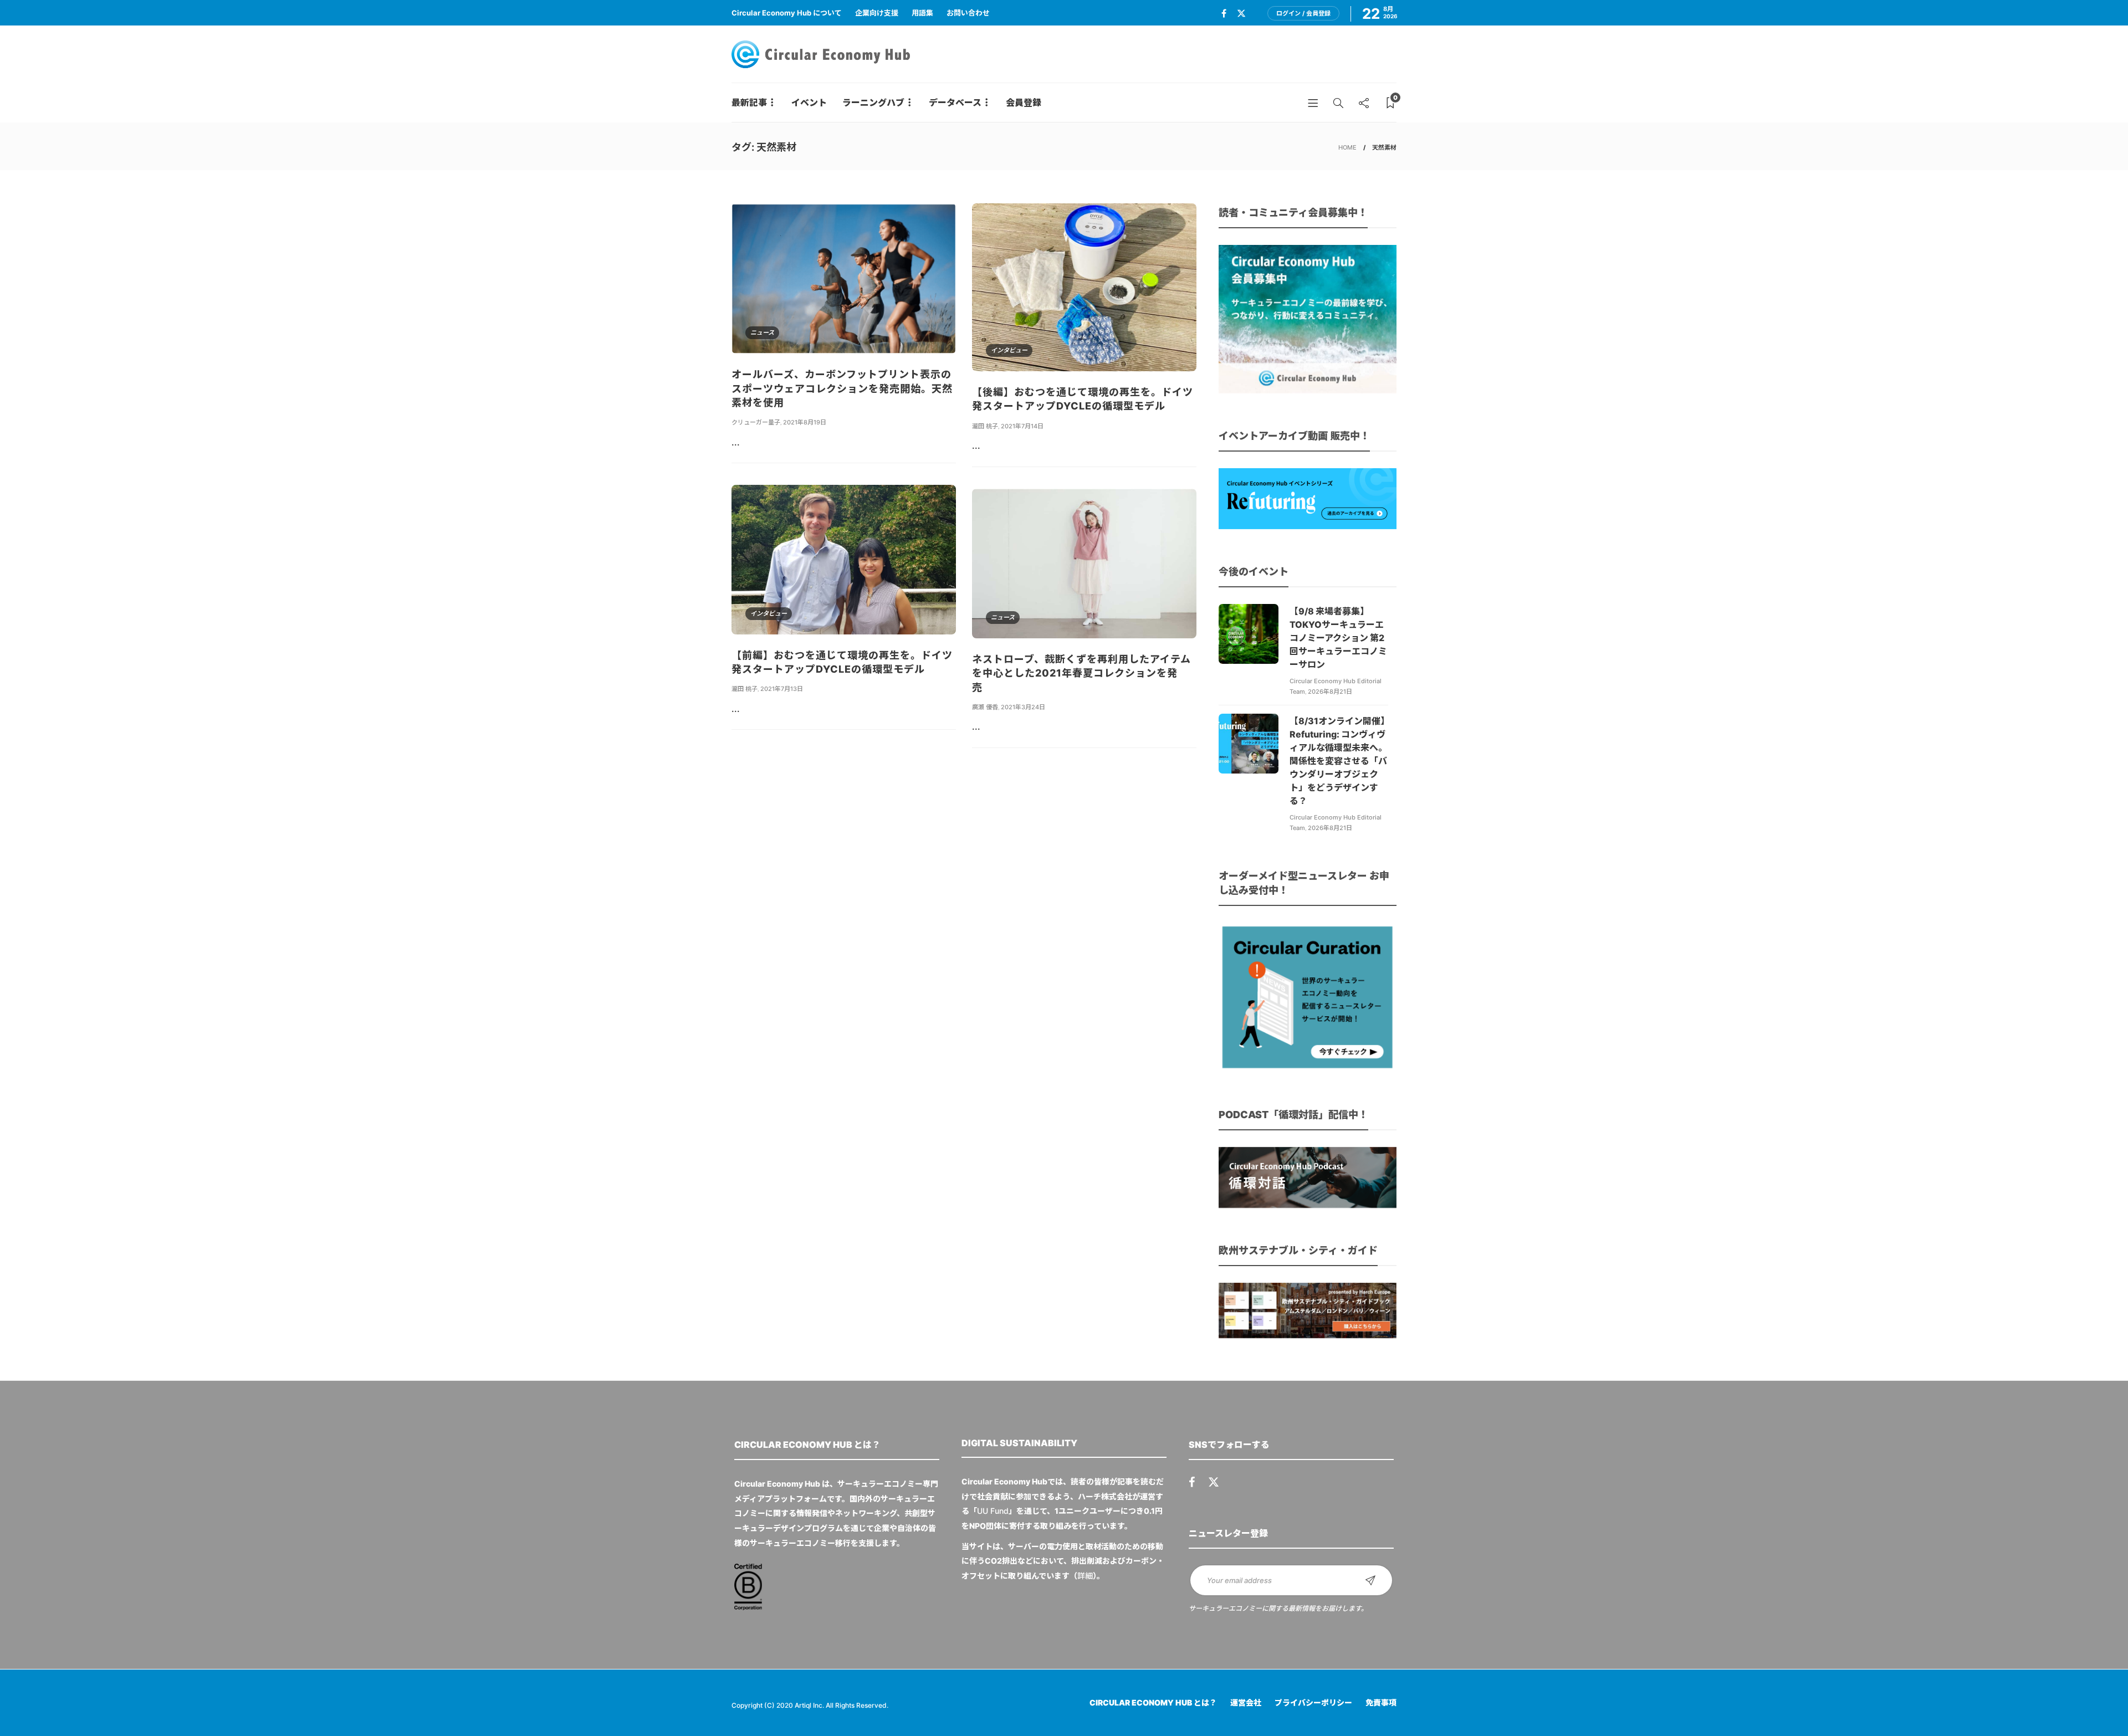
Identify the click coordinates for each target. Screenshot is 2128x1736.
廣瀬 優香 (985, 707)
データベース (955, 103)
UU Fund (993, 1511)
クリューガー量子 (756, 422)
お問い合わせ (968, 13)
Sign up (1370, 1580)
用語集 (922, 13)
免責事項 (1381, 1702)
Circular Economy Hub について (787, 13)
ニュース (762, 332)
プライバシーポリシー (1313, 1702)
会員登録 (1024, 103)
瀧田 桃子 (985, 426)
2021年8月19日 (805, 422)
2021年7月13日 (782, 689)
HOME (1347, 147)
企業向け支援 (877, 13)
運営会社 (1246, 1702)
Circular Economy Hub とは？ (1153, 1702)
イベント (809, 103)
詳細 (1085, 1576)
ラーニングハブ (873, 103)
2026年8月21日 (1330, 692)
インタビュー (1009, 350)
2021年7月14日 (1022, 426)
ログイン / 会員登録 (1303, 13)
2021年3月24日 (1023, 707)
